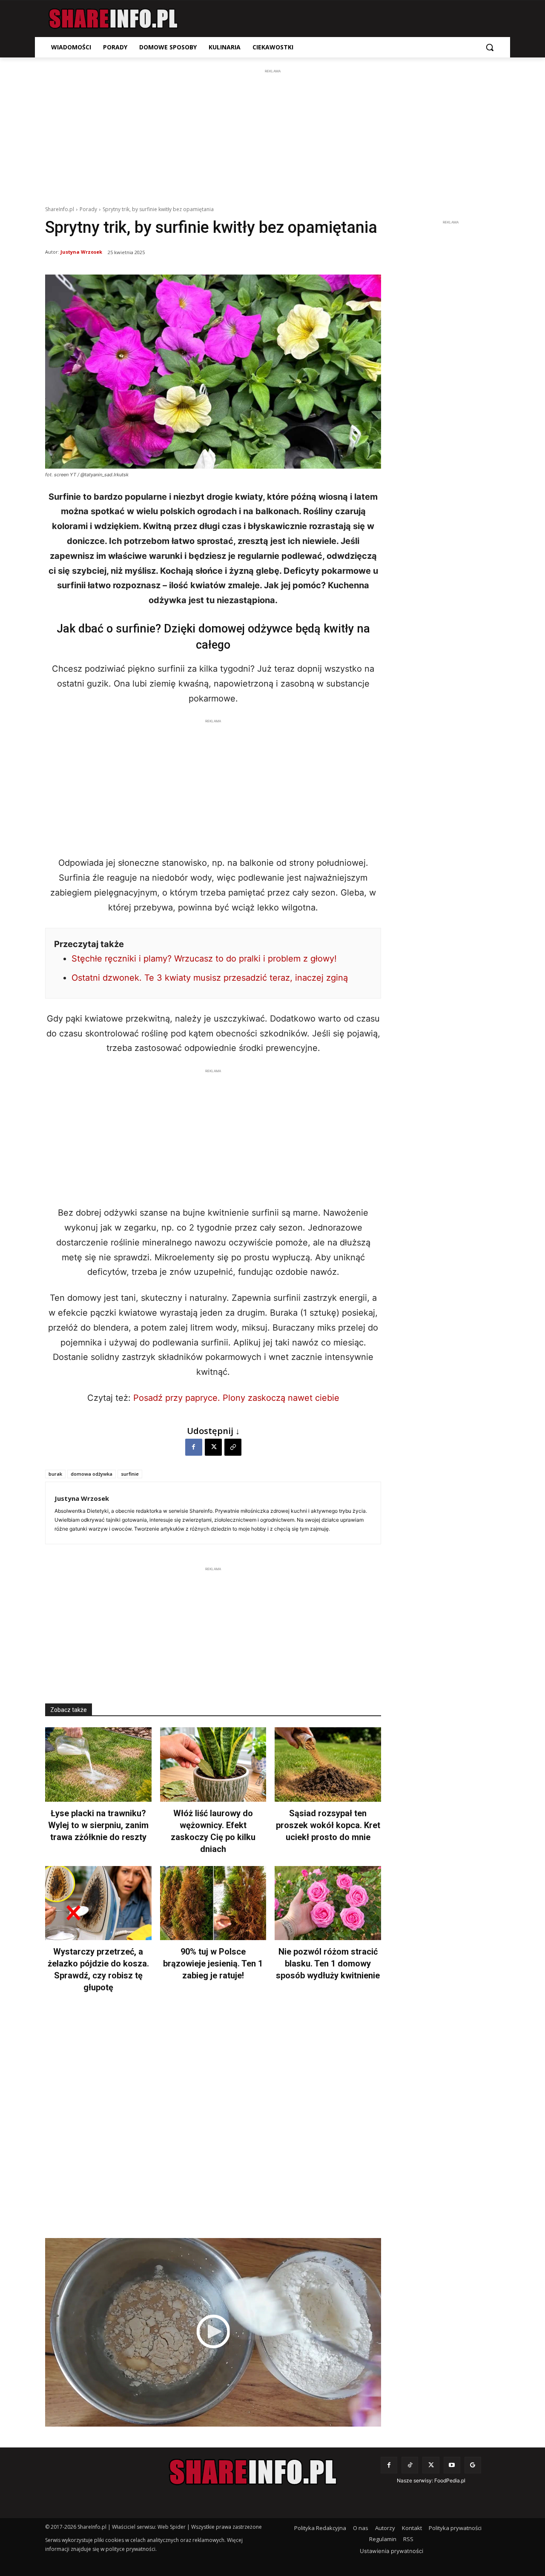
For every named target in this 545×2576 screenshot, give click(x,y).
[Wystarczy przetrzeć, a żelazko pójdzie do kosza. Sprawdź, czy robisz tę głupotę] (98, 1903)
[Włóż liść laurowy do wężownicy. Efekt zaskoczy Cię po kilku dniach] (213, 1765)
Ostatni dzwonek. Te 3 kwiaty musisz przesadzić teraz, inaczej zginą (210, 978)
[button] (490, 47)
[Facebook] (194, 1447)
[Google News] (473, 2465)
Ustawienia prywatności (392, 2551)
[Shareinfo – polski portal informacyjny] (113, 19)
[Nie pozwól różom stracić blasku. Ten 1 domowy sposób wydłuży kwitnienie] (328, 1903)
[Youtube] (452, 2465)
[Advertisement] (272, 135)
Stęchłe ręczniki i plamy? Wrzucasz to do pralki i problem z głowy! (204, 959)
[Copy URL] (233, 1447)
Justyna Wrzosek (81, 252)
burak (55, 1474)
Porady (88, 209)
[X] (213, 1447)
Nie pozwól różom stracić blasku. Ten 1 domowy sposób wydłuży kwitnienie (328, 1963)
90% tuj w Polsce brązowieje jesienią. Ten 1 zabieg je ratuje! (213, 1963)
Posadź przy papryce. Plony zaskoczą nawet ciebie (236, 1398)
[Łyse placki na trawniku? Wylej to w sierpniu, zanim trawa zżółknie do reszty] (98, 1765)
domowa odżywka (92, 1474)
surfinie (130, 1474)
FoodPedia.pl (450, 2480)
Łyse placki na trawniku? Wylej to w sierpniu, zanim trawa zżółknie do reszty (98, 1825)
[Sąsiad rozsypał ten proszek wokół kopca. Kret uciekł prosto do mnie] (328, 1765)
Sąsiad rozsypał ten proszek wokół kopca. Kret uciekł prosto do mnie (328, 1825)
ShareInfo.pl (60, 209)
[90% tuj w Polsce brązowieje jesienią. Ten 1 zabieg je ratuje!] (213, 1903)
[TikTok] (410, 2465)
